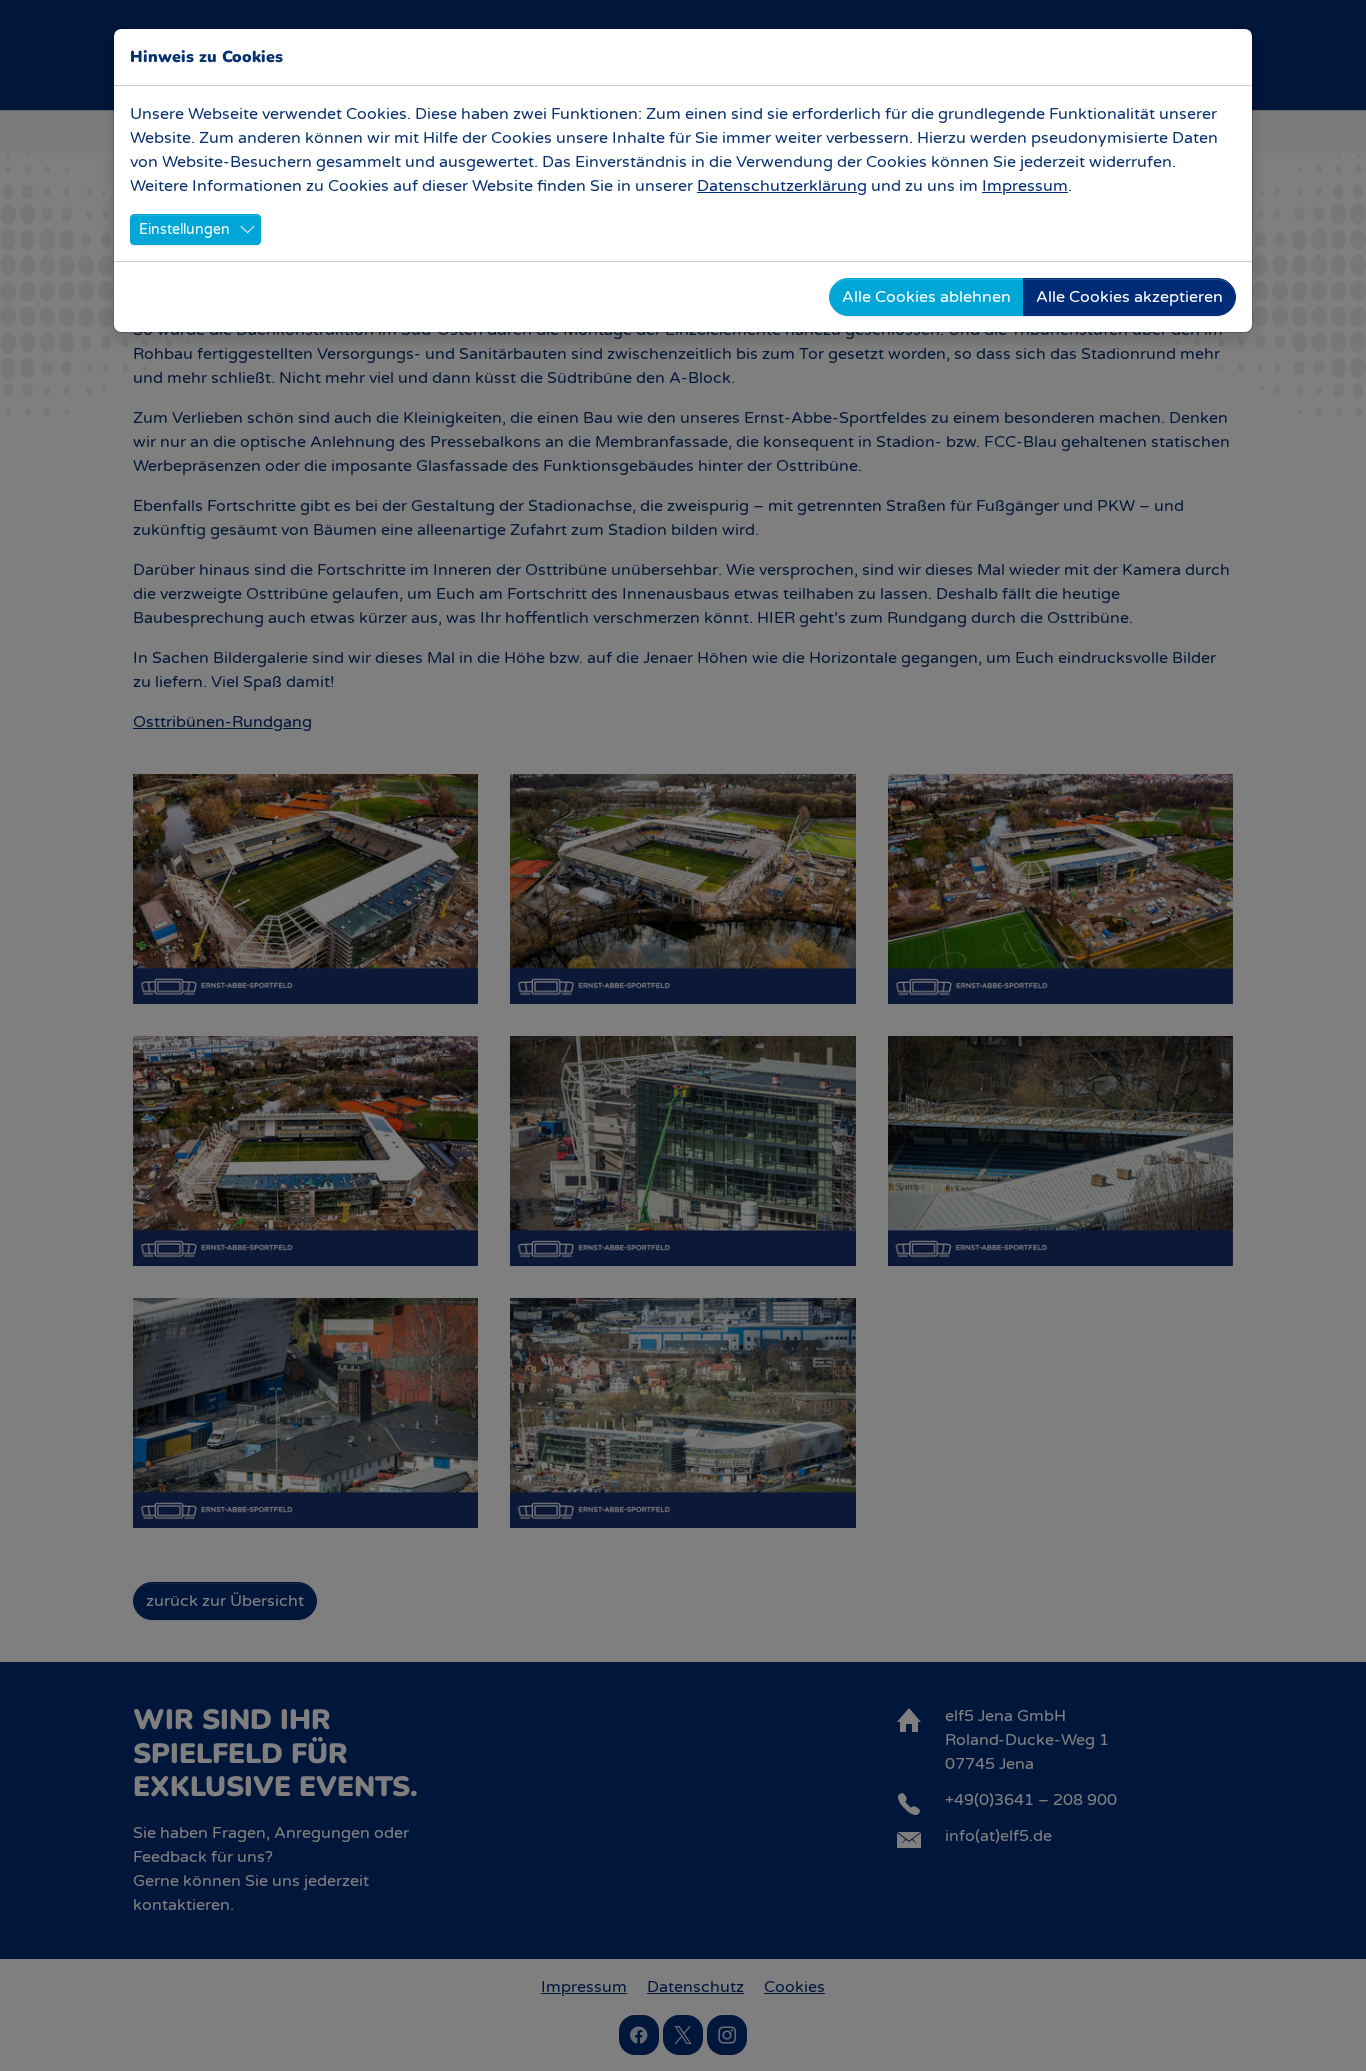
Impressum (1025, 186)
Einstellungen (184, 229)
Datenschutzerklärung (782, 186)
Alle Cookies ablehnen (926, 297)
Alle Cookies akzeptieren (1129, 297)
